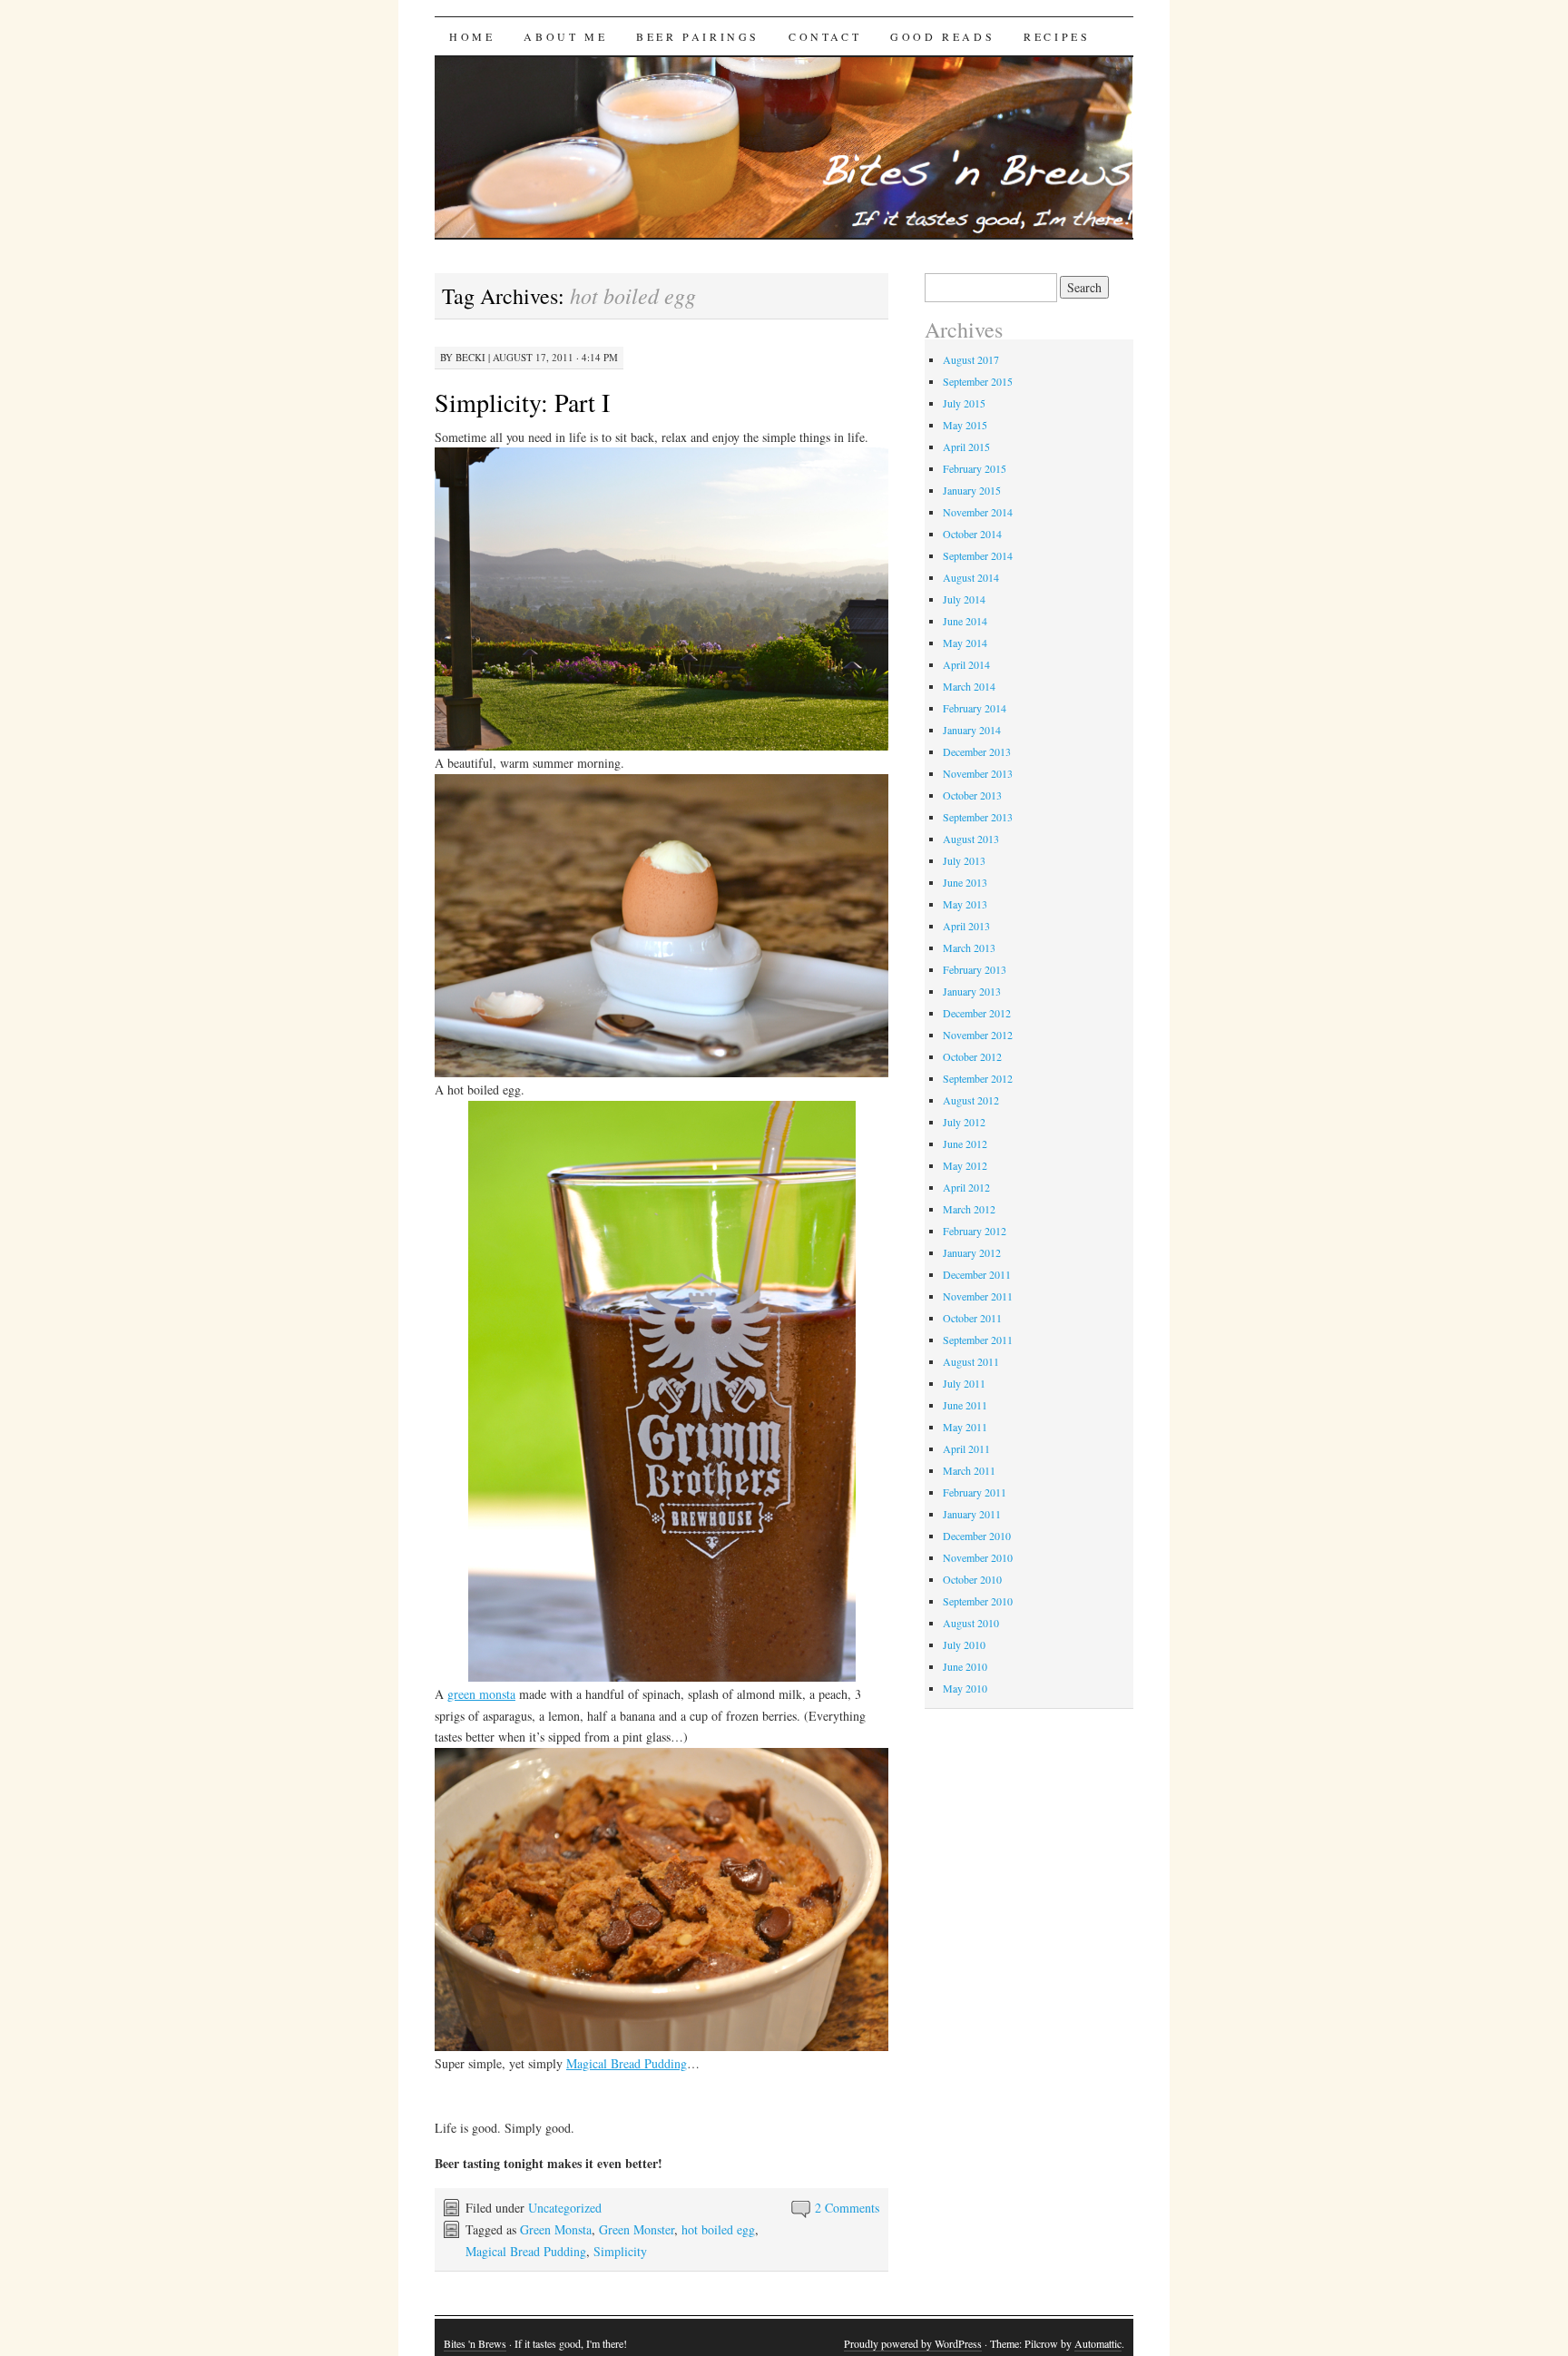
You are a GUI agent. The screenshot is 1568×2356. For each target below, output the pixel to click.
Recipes (1057, 36)
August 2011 (971, 1361)
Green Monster (637, 2229)
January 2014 (972, 730)
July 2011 (964, 1383)
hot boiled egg (718, 2229)
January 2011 (972, 1514)
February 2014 (975, 708)
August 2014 (971, 577)
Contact (825, 36)
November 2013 (978, 773)
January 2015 (972, 490)
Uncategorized (565, 2208)
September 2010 (978, 1601)
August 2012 (971, 1100)
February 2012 (975, 1231)
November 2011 (978, 1296)
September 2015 (978, 381)
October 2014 (972, 534)
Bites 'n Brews (475, 2343)
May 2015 (965, 425)
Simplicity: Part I (522, 402)
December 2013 (977, 751)
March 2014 (969, 686)
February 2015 (975, 468)
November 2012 (978, 1035)
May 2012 (965, 1165)
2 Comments (847, 2208)
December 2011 (977, 1274)
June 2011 (965, 1405)
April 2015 (966, 447)
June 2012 (965, 1144)
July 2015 (964, 403)
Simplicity (620, 2251)
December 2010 (977, 1536)
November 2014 (978, 512)
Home (472, 36)
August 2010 (971, 1623)
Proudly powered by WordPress (913, 2343)
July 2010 (964, 1644)
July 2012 (964, 1122)
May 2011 (965, 1427)
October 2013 (972, 795)
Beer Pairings (698, 36)
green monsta (481, 1694)
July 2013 (964, 860)
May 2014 (965, 643)
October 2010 (972, 1579)
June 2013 (965, 882)
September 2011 (978, 1340)
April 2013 (966, 926)
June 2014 (965, 621)
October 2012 (972, 1056)
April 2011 (966, 1448)
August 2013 (971, 839)
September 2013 (978, 817)
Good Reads (942, 36)
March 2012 (969, 1209)
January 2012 (972, 1252)
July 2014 (964, 599)
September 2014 (978, 555)
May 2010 (965, 1688)
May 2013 (965, 904)
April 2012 (966, 1187)
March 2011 (969, 1470)
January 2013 (972, 991)
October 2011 (972, 1318)
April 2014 (966, 664)
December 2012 (977, 1013)
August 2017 (971, 359)
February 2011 (975, 1492)
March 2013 (969, 947)
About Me (565, 36)
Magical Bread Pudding (627, 2063)
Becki (470, 357)
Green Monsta (556, 2229)
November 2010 (978, 1557)
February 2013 (975, 969)
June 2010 (965, 1666)
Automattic (1098, 2343)
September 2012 (978, 1078)
